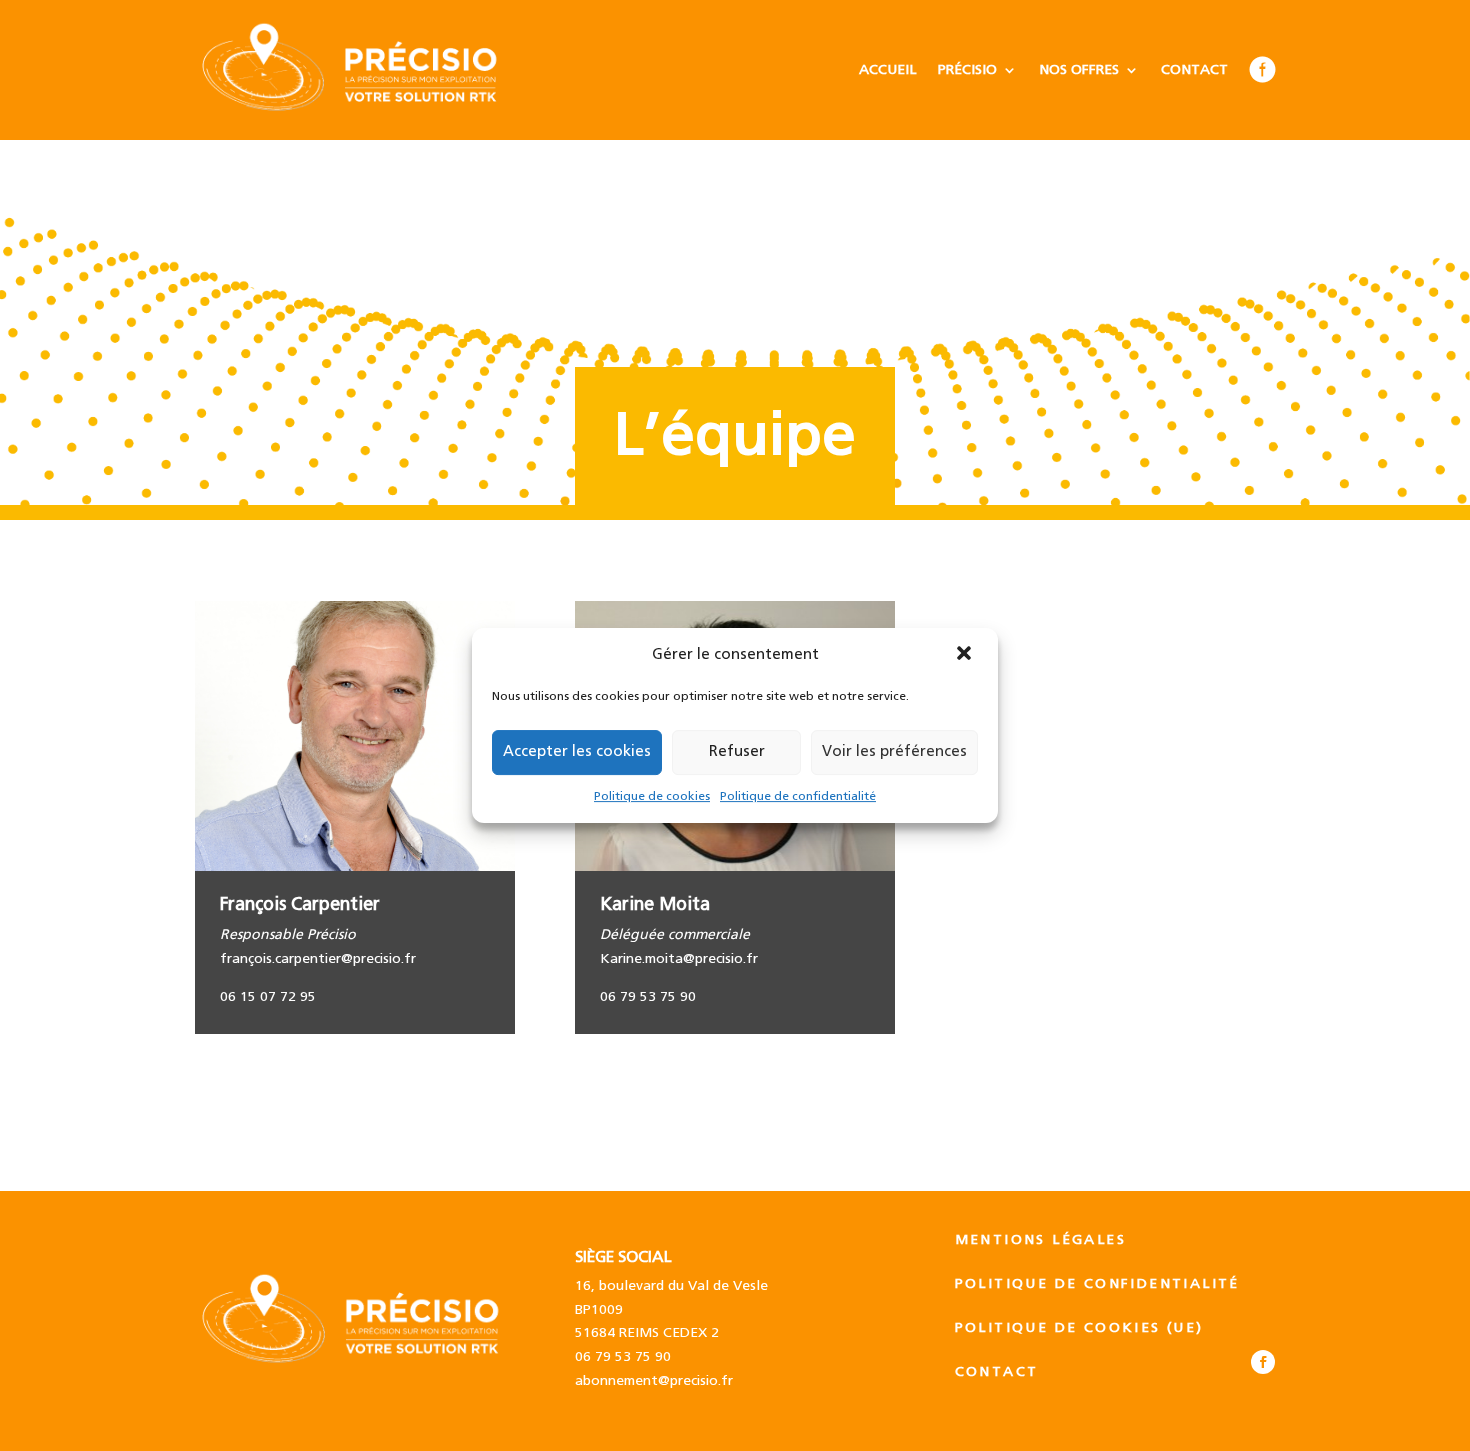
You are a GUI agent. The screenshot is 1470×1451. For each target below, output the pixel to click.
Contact (1194, 70)
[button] (966, 655)
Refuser (737, 751)
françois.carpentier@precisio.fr (318, 959)
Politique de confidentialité (798, 796)
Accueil (887, 70)
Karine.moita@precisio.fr (679, 959)
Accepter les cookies (577, 751)
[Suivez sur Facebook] (1263, 1362)
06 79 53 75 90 (623, 1357)
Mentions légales (1040, 1240)
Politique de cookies (652, 796)
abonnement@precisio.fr (654, 1381)
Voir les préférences (894, 751)
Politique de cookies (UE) (1079, 1328)
